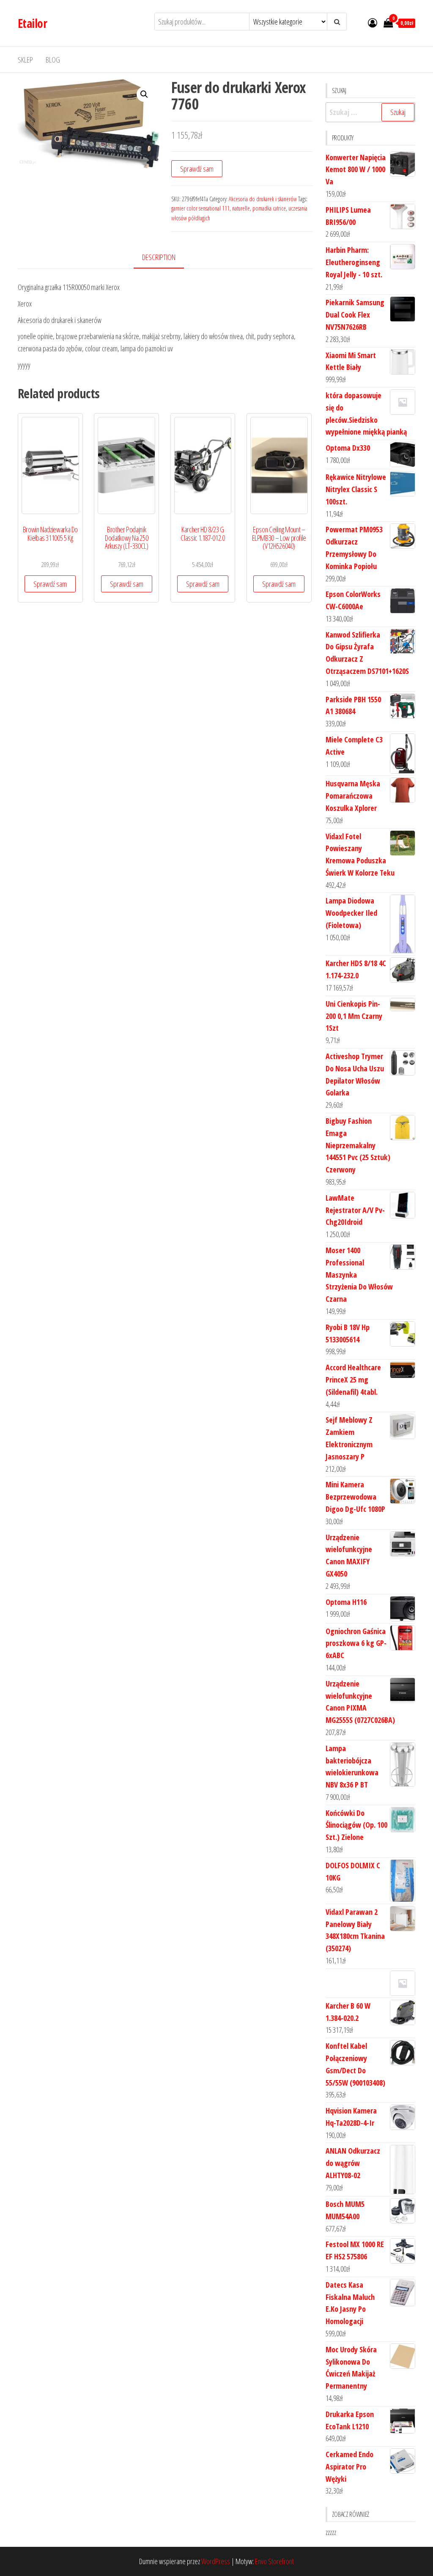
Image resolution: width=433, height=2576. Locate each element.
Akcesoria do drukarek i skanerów (263, 199)
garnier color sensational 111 (200, 208)
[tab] (165, 258)
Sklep (25, 60)
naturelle (241, 208)
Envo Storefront (274, 2561)
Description (159, 257)
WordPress (216, 2561)
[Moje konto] (373, 22)
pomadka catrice (269, 208)
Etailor (32, 23)
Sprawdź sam (197, 169)
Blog (53, 60)
